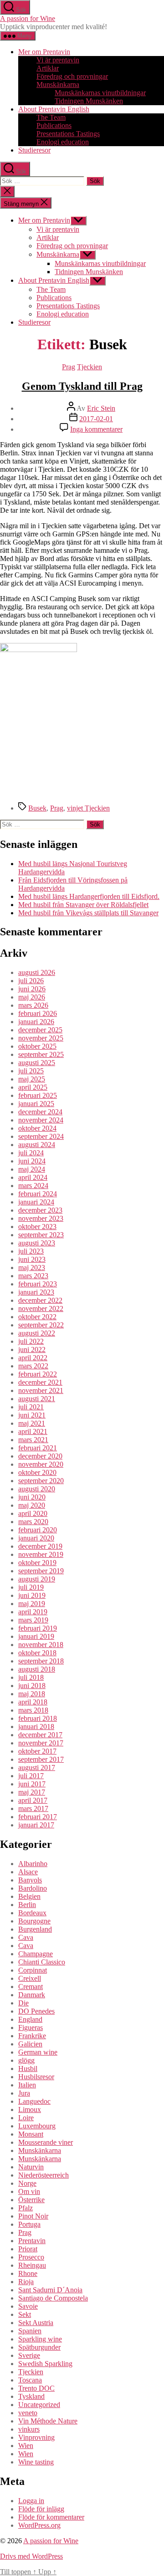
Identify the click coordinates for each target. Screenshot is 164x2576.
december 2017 (40, 1735)
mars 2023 (33, 1276)
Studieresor (34, 150)
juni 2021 (32, 1415)
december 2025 (40, 1030)
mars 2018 (33, 1710)
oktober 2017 (37, 1751)
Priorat (28, 2249)
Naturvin (31, 2167)
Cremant (31, 1987)
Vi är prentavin (58, 60)
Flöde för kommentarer (51, 2517)
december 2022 (40, 1300)
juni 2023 (32, 1259)
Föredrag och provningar (72, 76)
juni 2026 (32, 989)
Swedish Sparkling (45, 2364)
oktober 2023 (37, 1227)
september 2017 (41, 1759)
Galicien (30, 2044)
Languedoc (34, 2101)
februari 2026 (38, 1013)
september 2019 (41, 1571)
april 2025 (33, 1087)
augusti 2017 (37, 1767)
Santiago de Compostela (53, 2298)
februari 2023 (38, 1284)
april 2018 (33, 1702)
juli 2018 (31, 1677)
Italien (27, 2085)
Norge (27, 2183)
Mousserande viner (46, 2142)
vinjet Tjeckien (88, 808)
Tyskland (31, 2396)
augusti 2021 (37, 1399)
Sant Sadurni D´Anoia (50, 2290)
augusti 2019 (37, 1579)
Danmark (32, 1995)
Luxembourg (37, 2126)
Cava (26, 1937)
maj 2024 (32, 1169)
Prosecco (31, 2257)
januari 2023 (36, 1292)
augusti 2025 (37, 1063)
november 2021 (41, 1390)
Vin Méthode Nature (48, 2421)
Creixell (30, 1978)
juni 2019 (32, 1595)
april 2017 (33, 1800)
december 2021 (40, 1382)
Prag (69, 367)
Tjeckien (90, 367)
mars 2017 (33, 1808)
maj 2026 (32, 997)
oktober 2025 (37, 1046)
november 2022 (41, 1308)
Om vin (29, 2191)
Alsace (28, 1872)
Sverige (29, 2355)
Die (23, 2003)
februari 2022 (38, 1374)
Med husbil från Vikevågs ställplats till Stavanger (88, 913)
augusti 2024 (37, 1145)
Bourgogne (34, 1921)
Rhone (28, 2273)
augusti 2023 (37, 1243)
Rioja (26, 2282)
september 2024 (41, 1136)
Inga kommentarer (96, 429)
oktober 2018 (37, 1653)
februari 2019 (38, 1628)
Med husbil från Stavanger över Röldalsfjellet (83, 905)
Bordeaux (32, 1913)
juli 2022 (31, 1341)
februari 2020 (38, 1530)
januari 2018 (36, 1727)
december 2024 (40, 1112)
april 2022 (33, 1358)
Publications (54, 125)
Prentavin (32, 2241)
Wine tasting (36, 2462)
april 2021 (33, 1431)
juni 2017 (32, 1784)
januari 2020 (36, 1538)
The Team (51, 117)
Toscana (30, 2380)
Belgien (29, 1896)
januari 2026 (36, 1022)
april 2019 (33, 1612)
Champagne (36, 1954)
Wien (26, 2446)
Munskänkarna (58, 84)
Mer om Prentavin (44, 52)
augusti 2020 (37, 1489)
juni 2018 (32, 1686)
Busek (37, 808)
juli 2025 (31, 1071)
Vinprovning (36, 2437)
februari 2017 (38, 1817)
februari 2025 (38, 1095)
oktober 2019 (37, 1563)
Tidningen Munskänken (89, 101)
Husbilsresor (36, 2077)
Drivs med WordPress (31, 2556)
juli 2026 (31, 981)
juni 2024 (32, 1161)
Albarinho (33, 1864)
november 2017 (41, 1743)
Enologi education (63, 142)
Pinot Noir (33, 2216)
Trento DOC (36, 2388)
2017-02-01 (96, 419)
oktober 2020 (37, 1472)
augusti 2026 (37, 972)
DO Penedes (36, 2011)
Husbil (28, 2068)
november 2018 (41, 1645)
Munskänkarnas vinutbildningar (100, 93)
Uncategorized (39, 2405)
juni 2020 (32, 1497)
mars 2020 (33, 1522)
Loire (26, 2118)
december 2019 (40, 1546)
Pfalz (26, 2208)
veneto (28, 2413)
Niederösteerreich (44, 2175)
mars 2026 (33, 1005)
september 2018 (41, 1661)
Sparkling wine (40, 2339)
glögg (26, 2060)
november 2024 (41, 1120)
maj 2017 (32, 1792)
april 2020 (33, 1513)
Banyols (30, 1880)
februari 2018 (38, 1718)
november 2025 (41, 1038)
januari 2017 (36, 1825)
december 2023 (40, 1210)
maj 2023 (32, 1268)
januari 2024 (36, 1202)
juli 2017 (31, 1776)
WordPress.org (39, 2525)
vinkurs (29, 2429)
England (30, 2019)
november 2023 (41, 1218)
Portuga (29, 2224)
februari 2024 (38, 1194)
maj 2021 (32, 1423)
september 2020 (41, 1481)
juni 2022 (32, 1349)
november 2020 (41, 1464)
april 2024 (33, 1177)
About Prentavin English (54, 109)
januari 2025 (36, 1104)
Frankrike (32, 2036)
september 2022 (41, 1325)
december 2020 (40, 1456)
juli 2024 (31, 1153)
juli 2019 (31, 1587)
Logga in (31, 2501)
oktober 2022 (37, 1317)
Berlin (27, 1905)
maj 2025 (32, 1079)
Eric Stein (101, 408)
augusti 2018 (37, 1669)
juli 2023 (31, 1251)
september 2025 (41, 1054)
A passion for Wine (28, 18)
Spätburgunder (39, 2347)
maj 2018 (32, 1694)
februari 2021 (38, 1448)
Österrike (31, 2200)
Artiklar (48, 68)
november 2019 (41, 1554)
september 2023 (41, 1235)
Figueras (31, 2028)
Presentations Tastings (68, 134)
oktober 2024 (37, 1128)
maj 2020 (32, 1505)
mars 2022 (33, 1366)
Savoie (28, 2306)
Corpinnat (33, 1970)
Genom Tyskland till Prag (82, 386)
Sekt (25, 2314)
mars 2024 (33, 1186)
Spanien (30, 2331)
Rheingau (32, 2265)
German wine (38, 2052)
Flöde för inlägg (41, 2509)
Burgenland (35, 1929)
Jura (24, 2093)
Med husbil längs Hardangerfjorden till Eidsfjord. (89, 896)
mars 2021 (33, 1440)
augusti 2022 (37, 1333)
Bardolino (33, 1888)
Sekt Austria (36, 2323)
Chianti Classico (42, 1962)
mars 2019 (33, 1620)
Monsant (31, 2134)
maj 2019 (32, 1604)
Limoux (30, 2109)
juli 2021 (31, 1407)
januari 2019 (36, 1636)
